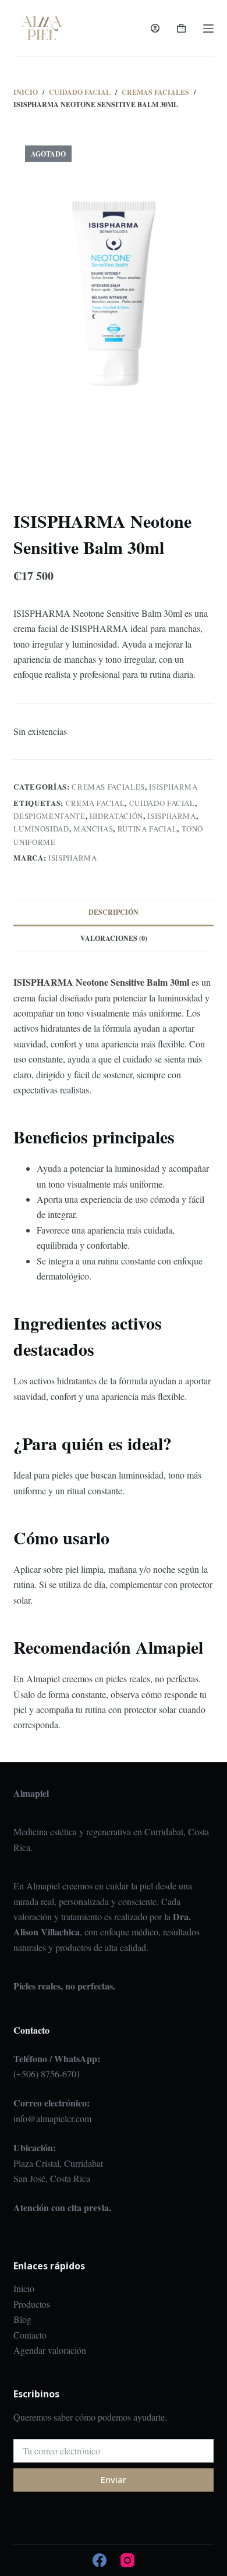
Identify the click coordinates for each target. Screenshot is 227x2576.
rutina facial (147, 829)
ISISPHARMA (173, 787)
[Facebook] (100, 2560)
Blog (22, 2319)
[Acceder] (155, 28)
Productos (32, 2304)
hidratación (116, 816)
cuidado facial (162, 803)
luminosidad (41, 829)
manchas (93, 829)
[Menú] (208, 29)
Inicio (24, 2288)
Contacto (30, 2335)
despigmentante (49, 816)
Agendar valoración (50, 2350)
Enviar (114, 2479)
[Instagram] (127, 2560)
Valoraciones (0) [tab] (114, 938)
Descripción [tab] (114, 912)
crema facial (95, 803)
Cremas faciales (108, 787)
